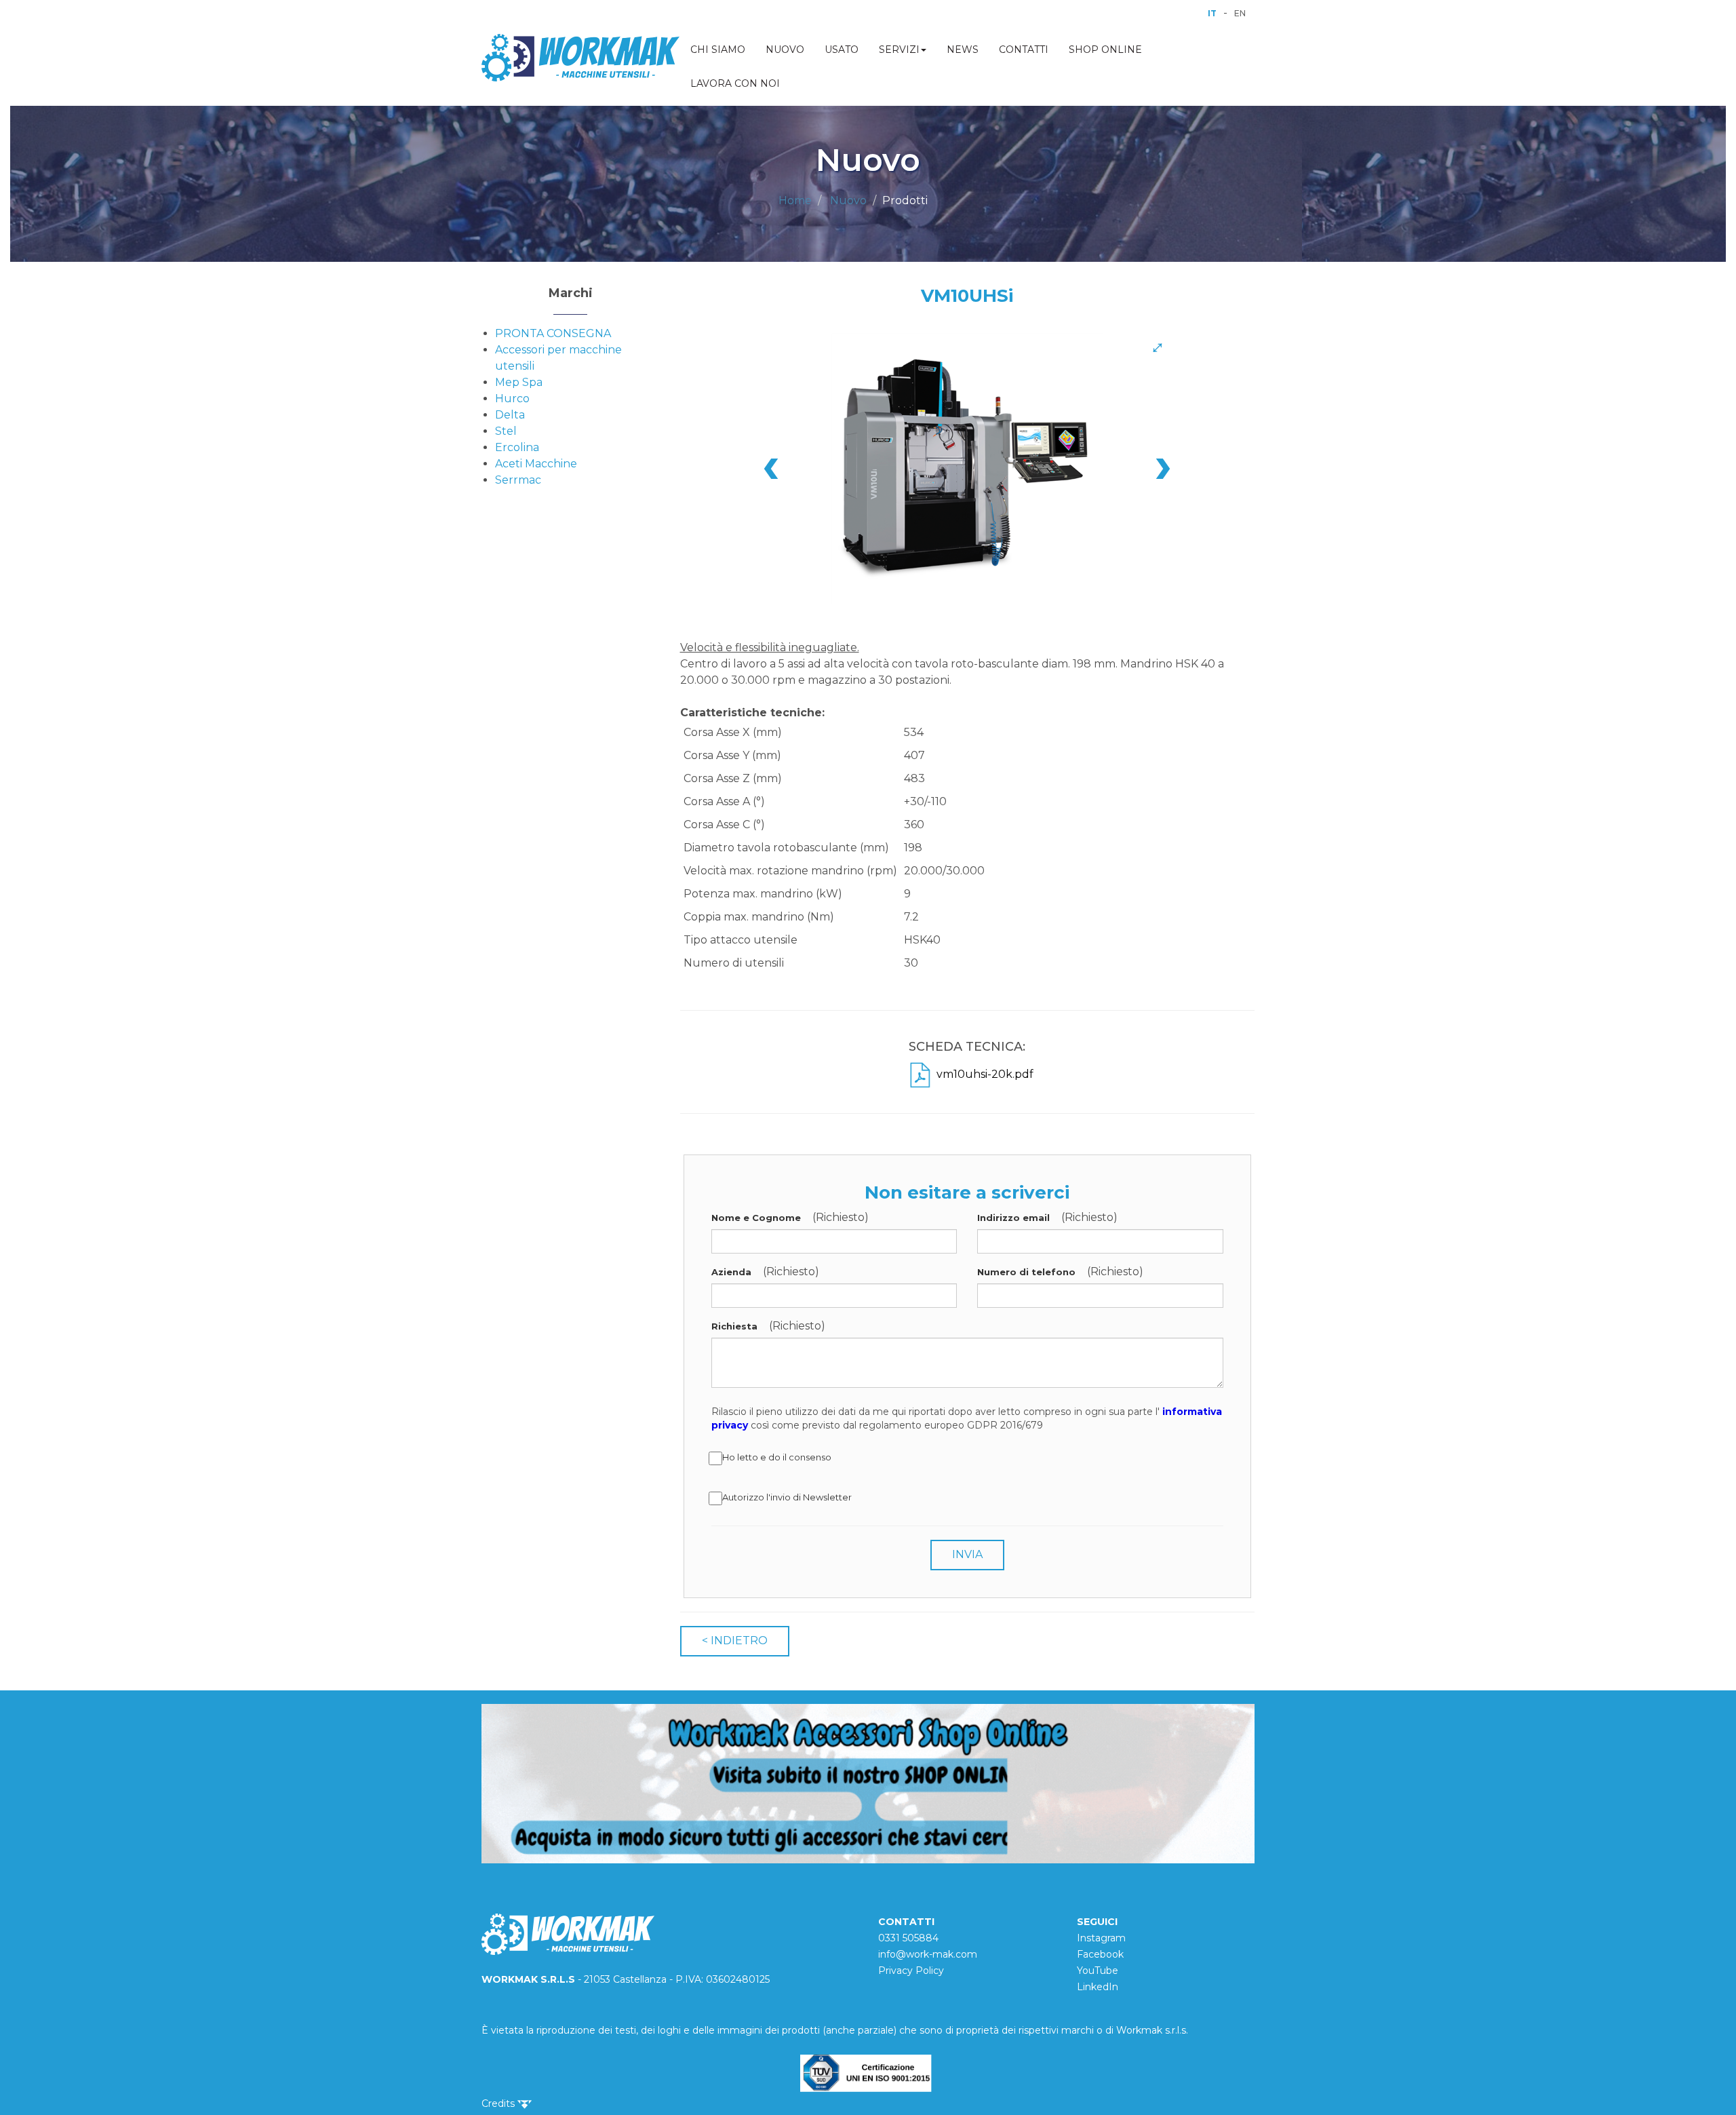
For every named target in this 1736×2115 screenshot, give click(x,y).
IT (1212, 13)
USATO (842, 50)
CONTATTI (1024, 50)
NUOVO (785, 50)
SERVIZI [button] (899, 50)
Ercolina (517, 447)
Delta (510, 415)
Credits (499, 2103)
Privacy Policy (911, 1971)
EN (1240, 13)
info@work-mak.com (928, 1954)
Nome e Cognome (756, 1218)
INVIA (967, 1554)
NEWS (963, 50)
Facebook (1100, 1954)
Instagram (1101, 1938)
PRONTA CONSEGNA (553, 333)
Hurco (512, 399)
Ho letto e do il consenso (777, 1457)
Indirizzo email (1013, 1218)
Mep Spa (519, 382)
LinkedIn (1098, 1987)
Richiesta (734, 1326)
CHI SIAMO (718, 50)
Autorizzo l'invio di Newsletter (787, 1497)
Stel (506, 431)
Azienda (731, 1272)
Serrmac (518, 480)
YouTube (1098, 1971)
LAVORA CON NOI (735, 83)
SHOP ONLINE (1105, 50)
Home (795, 200)
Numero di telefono (1026, 1272)
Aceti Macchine (536, 464)
